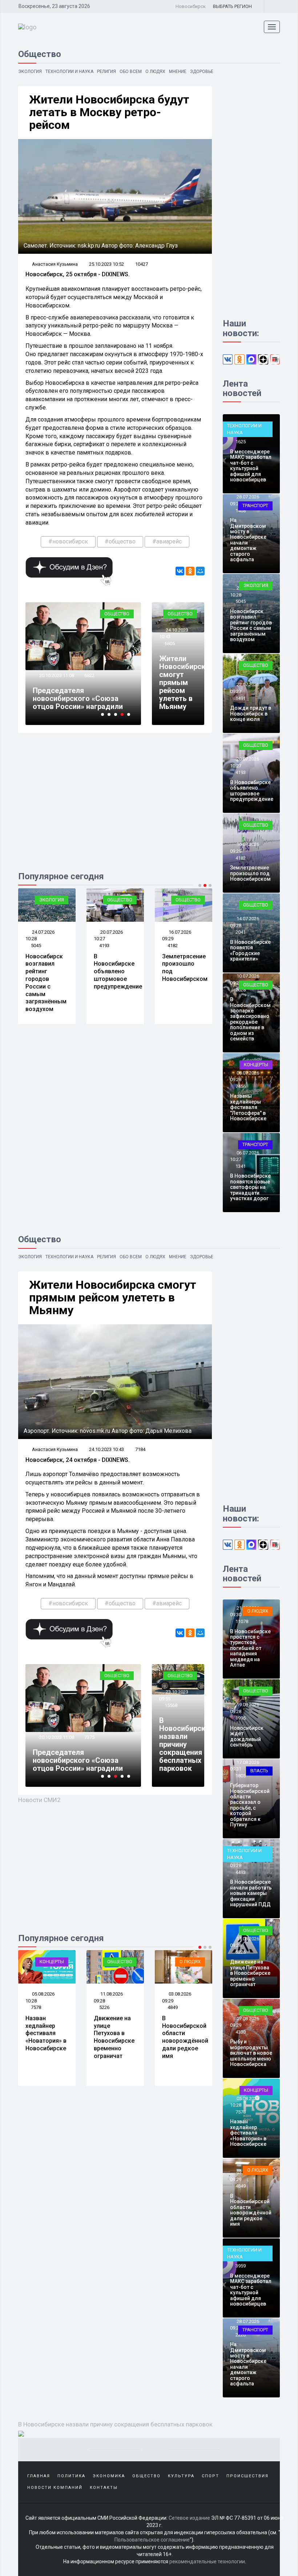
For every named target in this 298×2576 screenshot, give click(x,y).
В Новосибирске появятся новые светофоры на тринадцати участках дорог (250, 1187)
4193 (36, 945)
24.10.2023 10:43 (106, 1449)
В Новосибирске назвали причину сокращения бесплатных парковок (184, 1744)
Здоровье (202, 72)
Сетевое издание (189, 2518)
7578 (241, 2112)
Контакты (104, 2488)
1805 (241, 1776)
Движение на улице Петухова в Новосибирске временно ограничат (46, 2037)
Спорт (210, 2476)
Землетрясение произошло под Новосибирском (250, 873)
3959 (241, 2266)
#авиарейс (167, 541)
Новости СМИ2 (39, 1800)
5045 (241, 601)
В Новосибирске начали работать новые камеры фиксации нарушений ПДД (183, 2045)
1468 (241, 511)
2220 (241, 2335)
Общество (117, 614)
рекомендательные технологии (207, 2561)
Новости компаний (55, 2488)
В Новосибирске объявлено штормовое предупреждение (50, 971)
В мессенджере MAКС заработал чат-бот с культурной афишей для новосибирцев (251, 466)
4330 (241, 2032)
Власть (259, 1771)
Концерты (256, 1065)
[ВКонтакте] (180, 571)
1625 (241, 442)
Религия (106, 72)
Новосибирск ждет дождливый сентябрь (247, 1736)
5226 (36, 2007)
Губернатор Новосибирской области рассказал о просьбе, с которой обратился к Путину (250, 1805)
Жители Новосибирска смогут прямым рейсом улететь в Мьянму (184, 682)
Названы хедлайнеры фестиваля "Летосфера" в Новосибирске (248, 1107)
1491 (241, 698)
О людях (155, 72)
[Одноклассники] (190, 571)
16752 (91, 667)
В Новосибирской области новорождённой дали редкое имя (117, 2037)
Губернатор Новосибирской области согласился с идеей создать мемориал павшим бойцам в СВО (83, 694)
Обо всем (131, 72)
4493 (173, 2007)
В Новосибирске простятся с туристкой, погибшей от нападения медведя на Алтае (250, 1648)
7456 (241, 1086)
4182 (104, 945)
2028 (241, 990)
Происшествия (247, 2476)
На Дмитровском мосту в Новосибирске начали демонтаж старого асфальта (248, 540)
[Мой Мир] (200, 571)
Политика (71, 2476)
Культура (181, 2476)
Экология (30, 72)
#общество (120, 541)
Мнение (178, 72)
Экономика (109, 2476)
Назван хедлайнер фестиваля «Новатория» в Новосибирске (248, 2133)
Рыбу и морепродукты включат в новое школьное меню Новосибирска (251, 2053)
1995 (241, 1718)
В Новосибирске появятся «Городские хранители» (182, 971)
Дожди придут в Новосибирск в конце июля (251, 714)
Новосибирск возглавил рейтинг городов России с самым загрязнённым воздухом (251, 625)
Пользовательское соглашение (152, 2540)
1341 (241, 1166)
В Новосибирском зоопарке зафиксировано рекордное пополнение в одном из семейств (250, 1019)
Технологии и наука (69, 72)
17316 (91, 1729)
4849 (104, 2007)
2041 (173, 945)
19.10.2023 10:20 (56, 667)
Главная (39, 2476)
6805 (170, 643)
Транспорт (255, 506)
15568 (171, 1705)
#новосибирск (68, 541)
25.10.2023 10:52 (106, 264)
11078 (242, 1621)
